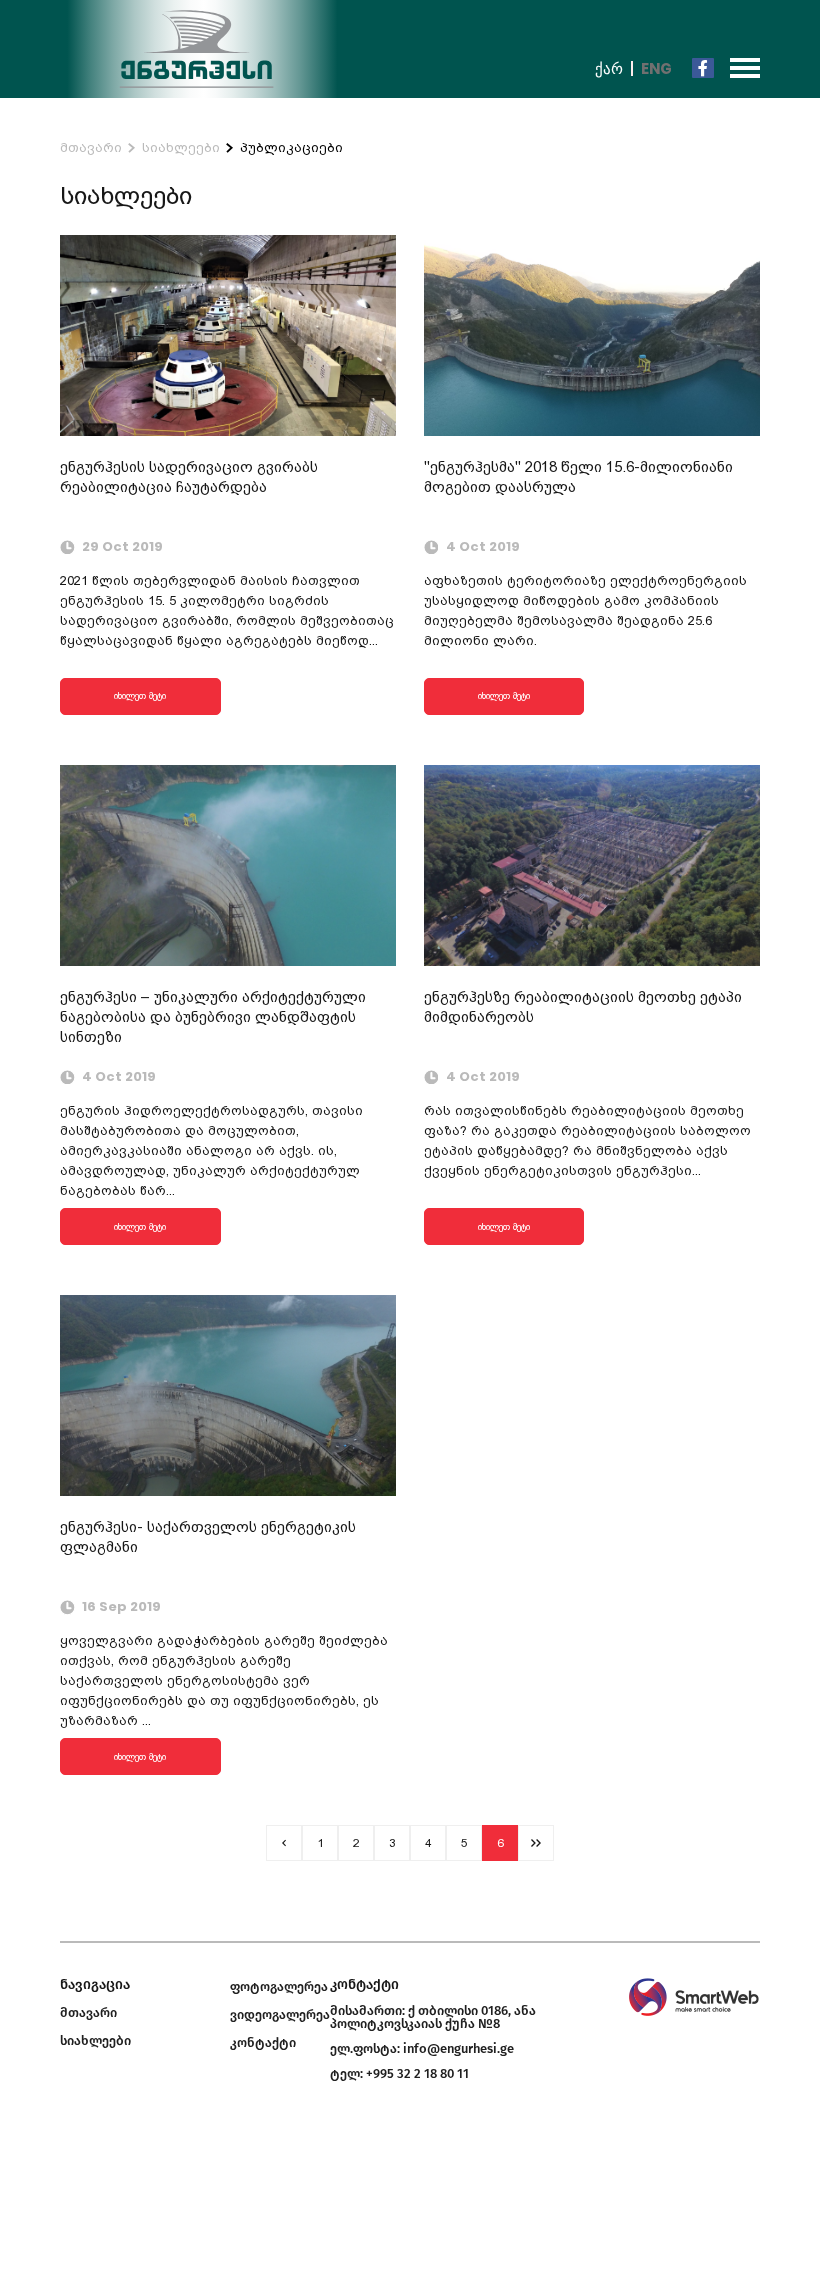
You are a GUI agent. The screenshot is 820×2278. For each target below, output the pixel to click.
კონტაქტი (263, 2042)
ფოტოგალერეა (279, 1986)
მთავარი (91, 147)
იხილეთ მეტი (140, 695)
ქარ (609, 68)
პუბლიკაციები (291, 147)
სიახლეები (181, 147)
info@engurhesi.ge (458, 2048)
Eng (656, 68)
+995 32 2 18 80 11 (417, 2073)
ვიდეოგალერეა (280, 2014)
